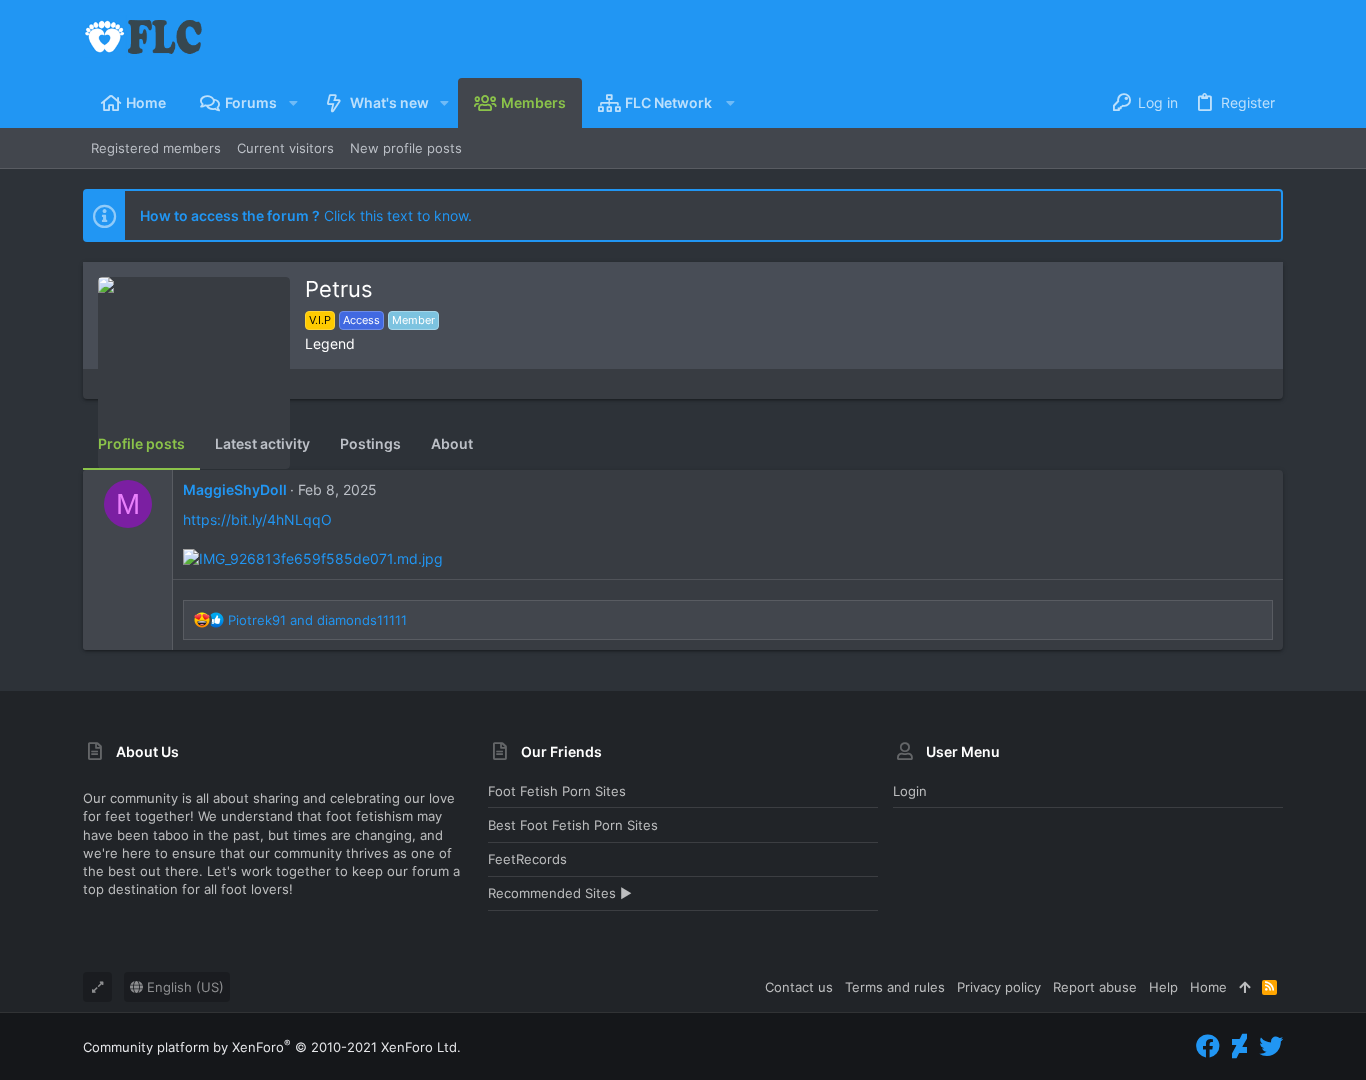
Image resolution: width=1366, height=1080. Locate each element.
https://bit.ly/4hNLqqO (257, 519)
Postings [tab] (370, 443)
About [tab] (452, 443)
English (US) (183, 987)
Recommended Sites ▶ (560, 893)
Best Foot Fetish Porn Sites (573, 825)
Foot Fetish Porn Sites (557, 791)
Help (1163, 987)
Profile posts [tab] (141, 443)
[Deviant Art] (1239, 1046)
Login (910, 791)
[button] (292, 103)
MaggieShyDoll (235, 489)
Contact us (799, 987)
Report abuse (1095, 987)
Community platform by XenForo (272, 1047)
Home (1208, 987)
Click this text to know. (306, 215)
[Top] (1244, 987)
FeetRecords (527, 859)
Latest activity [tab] (262, 443)
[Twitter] (1271, 1046)
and (317, 620)
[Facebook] (1208, 1046)
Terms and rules (895, 987)
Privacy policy (999, 987)
